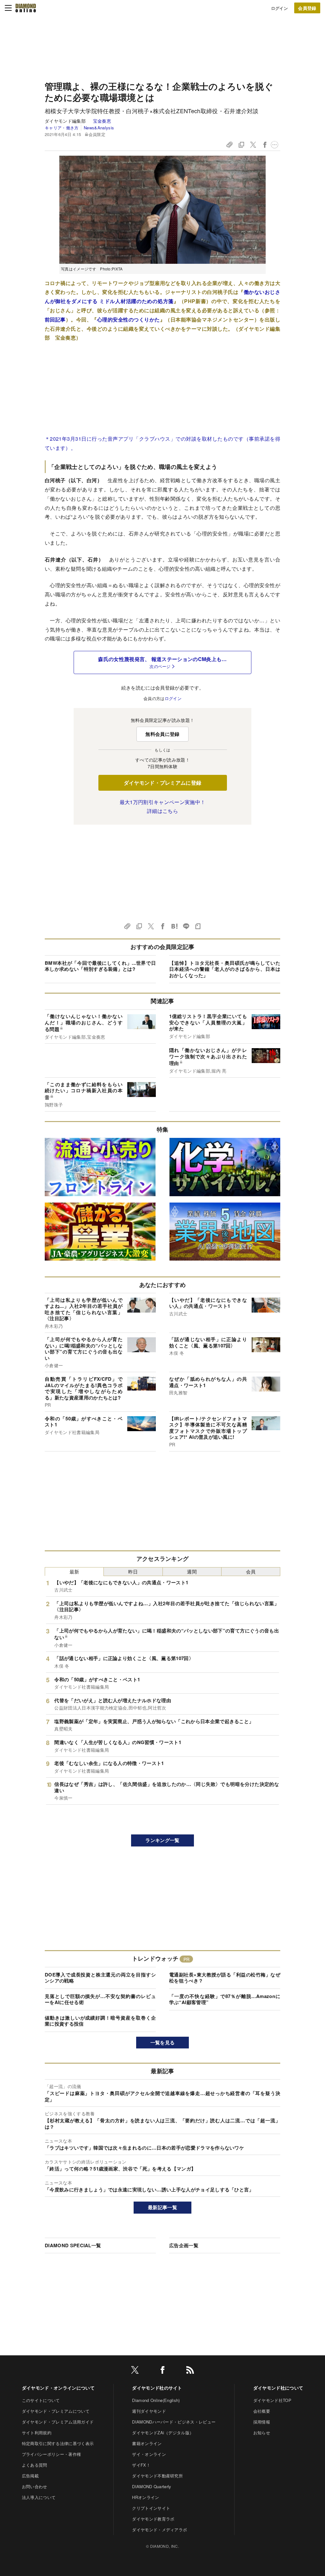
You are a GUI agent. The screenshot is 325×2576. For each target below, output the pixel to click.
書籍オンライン (147, 2443)
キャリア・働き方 (62, 128)
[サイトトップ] (26, 8)
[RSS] (190, 2371)
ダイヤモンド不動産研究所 (157, 2476)
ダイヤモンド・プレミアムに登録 (163, 783)
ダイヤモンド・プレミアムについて (56, 2411)
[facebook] (162, 2371)
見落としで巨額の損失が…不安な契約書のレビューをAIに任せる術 (100, 1999)
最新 (74, 1571)
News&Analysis (99, 128)
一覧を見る (163, 2042)
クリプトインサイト (151, 2508)
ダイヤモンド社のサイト (157, 2388)
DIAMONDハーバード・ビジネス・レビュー (174, 2422)
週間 (192, 1571)
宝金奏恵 (102, 121)
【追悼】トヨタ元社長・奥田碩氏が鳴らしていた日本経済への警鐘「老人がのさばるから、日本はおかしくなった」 (225, 969)
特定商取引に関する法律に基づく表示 (58, 2443)
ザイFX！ (141, 2465)
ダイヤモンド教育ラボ (153, 2519)
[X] (135, 2371)
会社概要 (262, 2411)
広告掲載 (30, 2476)
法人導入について (39, 2497)
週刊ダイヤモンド (149, 2411)
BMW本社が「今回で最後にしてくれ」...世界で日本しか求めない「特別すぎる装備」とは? (100, 966)
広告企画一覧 (184, 2245)
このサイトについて (41, 2400)
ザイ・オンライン (149, 2454)
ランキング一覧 (162, 1840)
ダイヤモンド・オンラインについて (58, 2388)
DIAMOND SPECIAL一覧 (73, 2245)
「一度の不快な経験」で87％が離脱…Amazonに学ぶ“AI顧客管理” (225, 1999)
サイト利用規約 (37, 2433)
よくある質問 (35, 2465)
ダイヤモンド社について (278, 2388)
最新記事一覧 (162, 2207)
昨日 (133, 1571)
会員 (251, 1571)
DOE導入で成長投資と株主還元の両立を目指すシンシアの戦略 (100, 1978)
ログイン (279, 8)
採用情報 (262, 2422)
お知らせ (262, 2433)
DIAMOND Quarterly (152, 2486)
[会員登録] (307, 8)
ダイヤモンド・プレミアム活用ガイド (58, 2422)
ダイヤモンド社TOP (272, 2400)
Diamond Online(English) (156, 2400)
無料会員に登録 (162, 734)
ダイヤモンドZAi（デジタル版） (163, 2433)
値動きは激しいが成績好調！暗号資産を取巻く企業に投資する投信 (100, 2021)
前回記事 (55, 319)
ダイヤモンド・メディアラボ (159, 2530)
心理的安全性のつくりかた (129, 319)
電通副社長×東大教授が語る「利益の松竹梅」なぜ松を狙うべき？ (225, 1978)
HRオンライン (146, 2497)
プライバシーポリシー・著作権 (51, 2454)
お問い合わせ (35, 2486)
